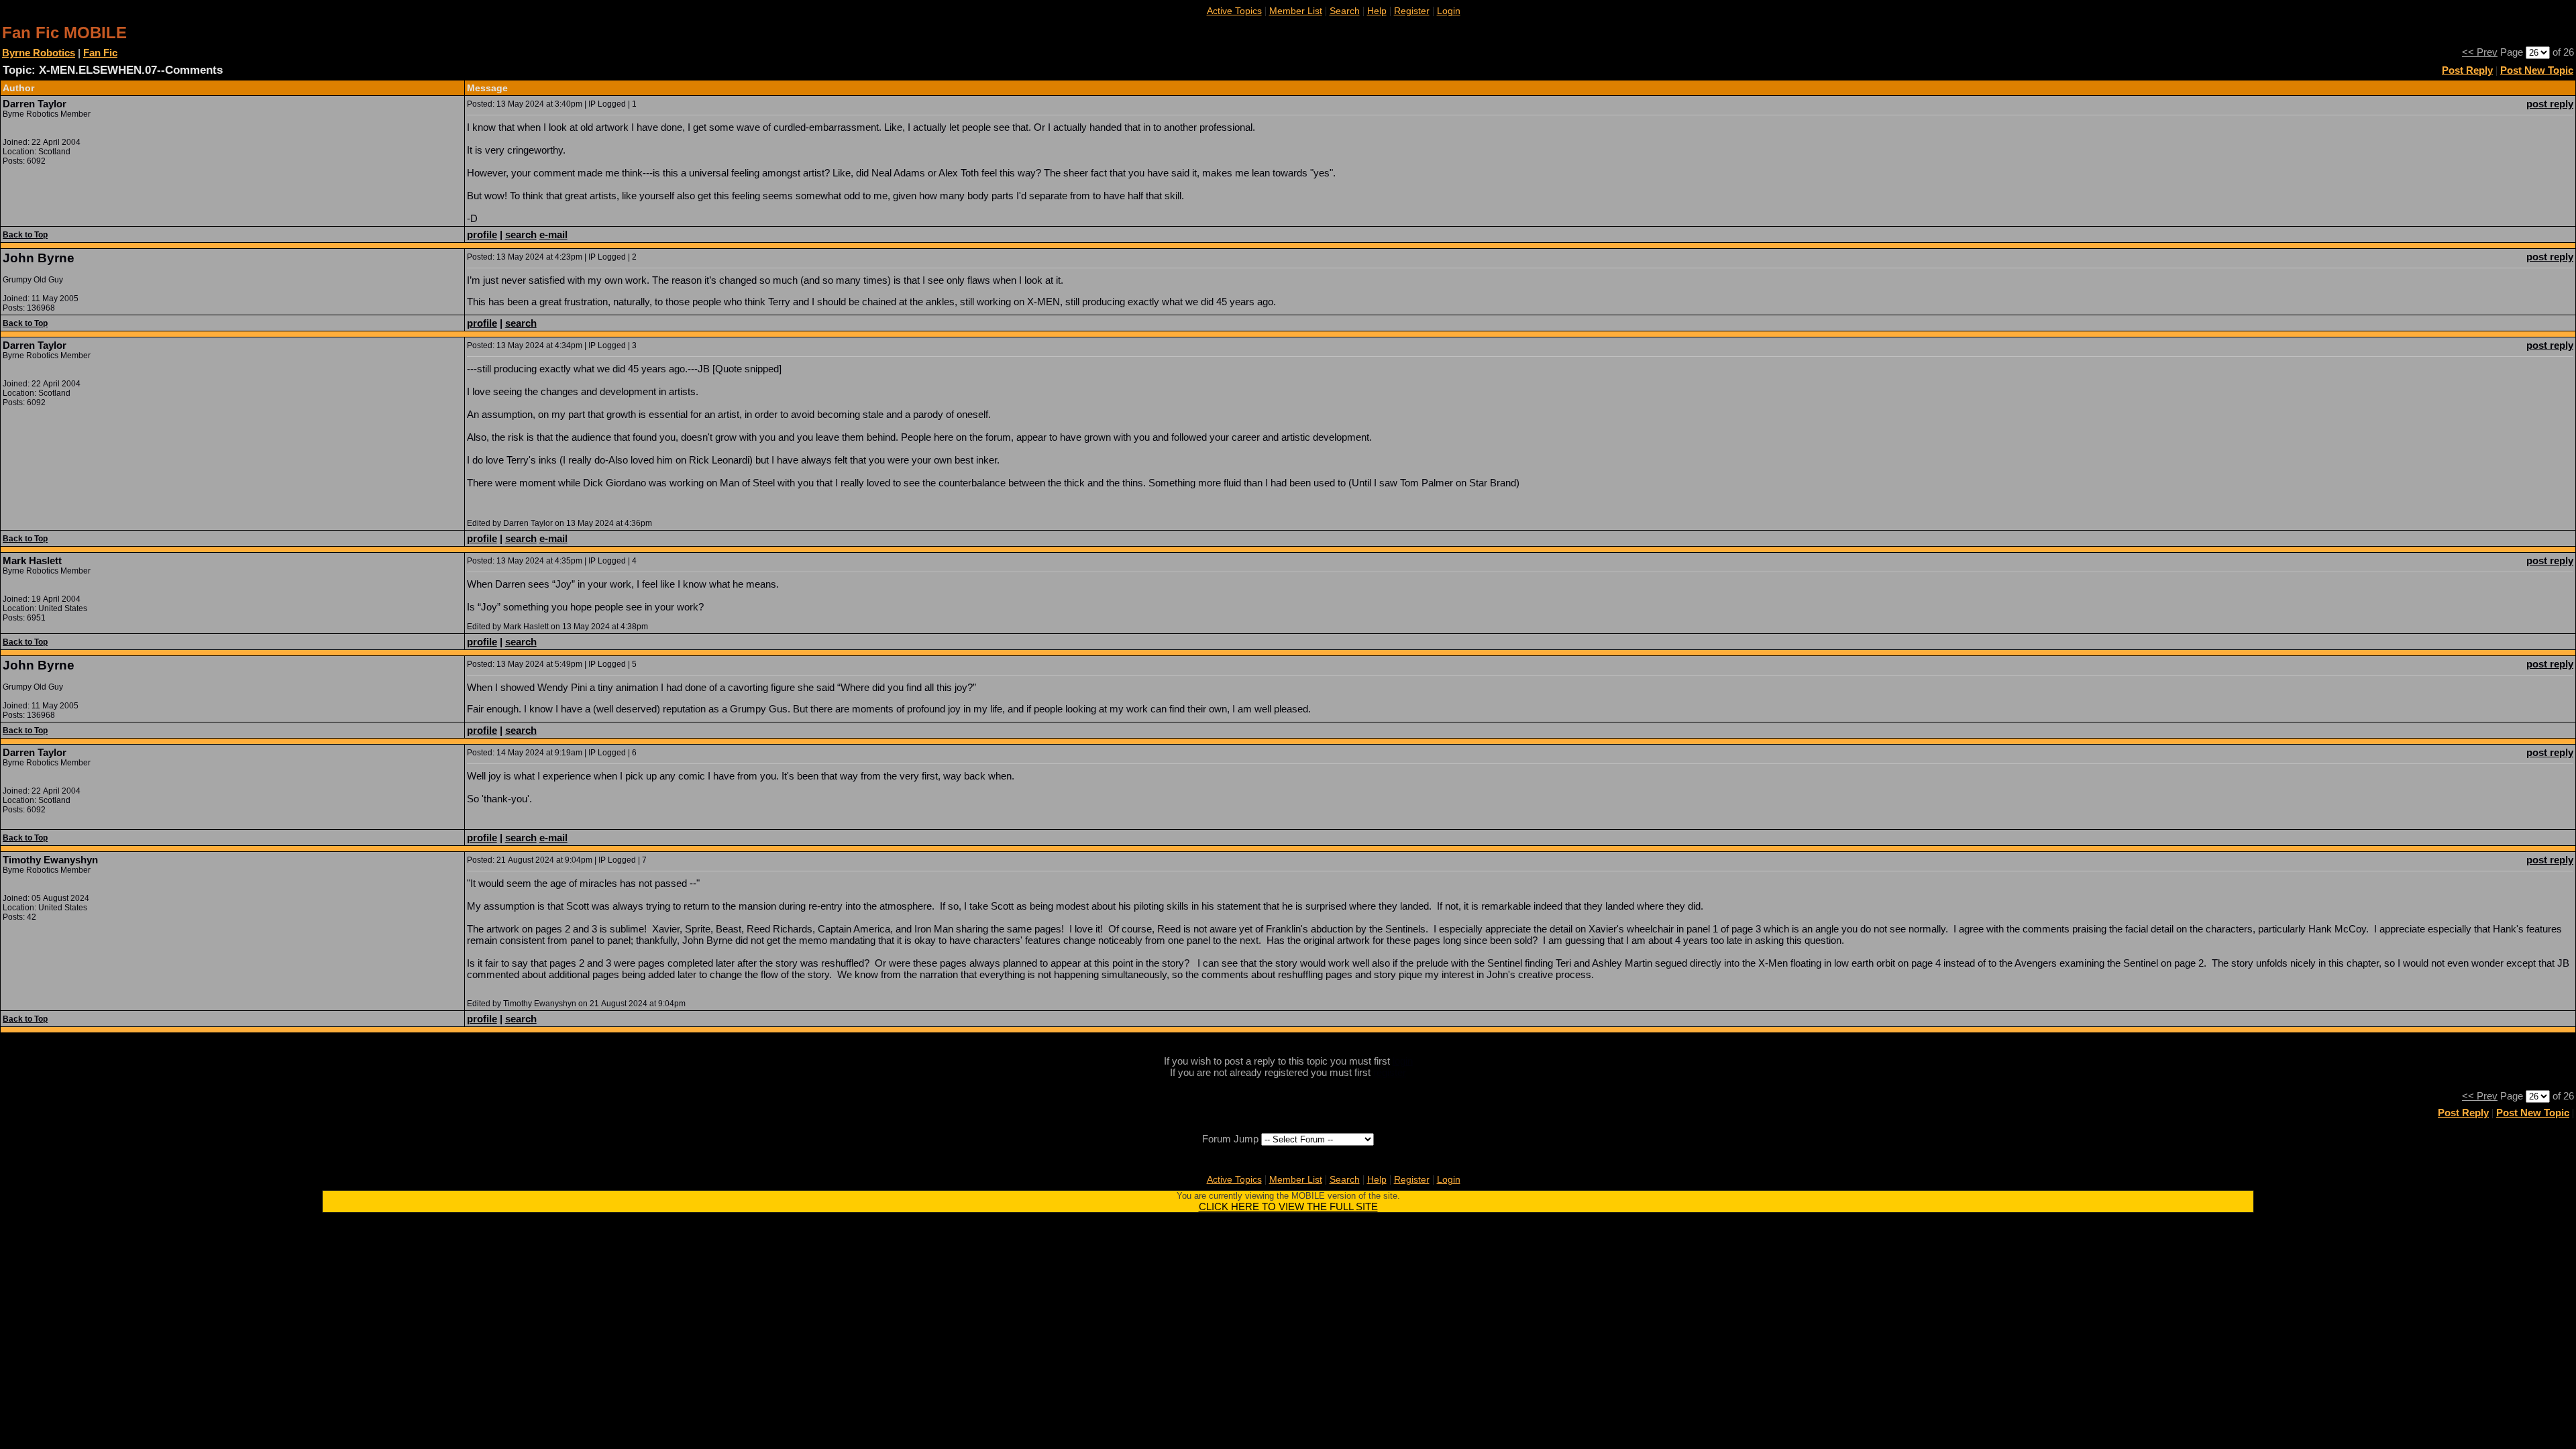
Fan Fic (100, 53)
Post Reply (2467, 70)
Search (1345, 11)
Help (1377, 11)
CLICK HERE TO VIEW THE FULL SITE (1288, 1206)
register (1390, 1072)
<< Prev (2480, 52)
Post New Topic (2537, 70)
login (1403, 1061)
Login (1449, 11)
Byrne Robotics (39, 53)
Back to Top (25, 235)
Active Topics (1234, 11)
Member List (1296, 11)
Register (1412, 11)
